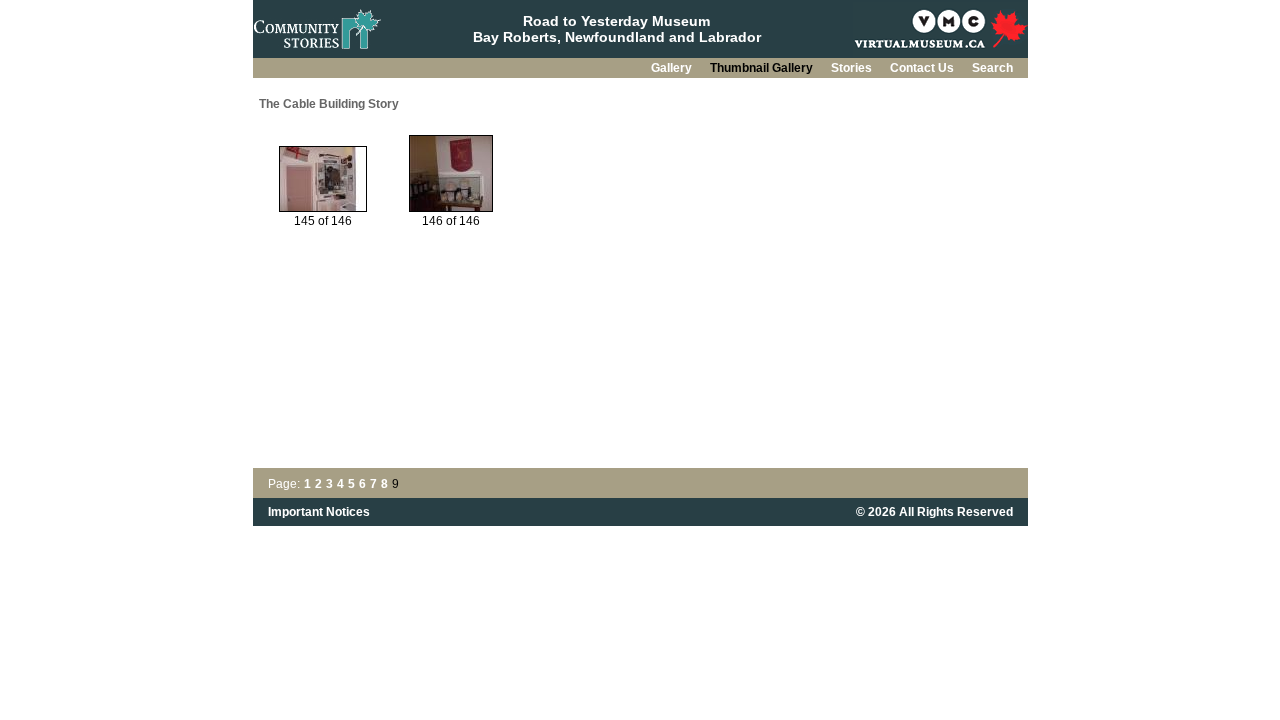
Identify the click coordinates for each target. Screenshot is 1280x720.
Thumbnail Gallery (763, 68)
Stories (853, 68)
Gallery (673, 68)
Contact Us (923, 68)
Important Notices (319, 512)
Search (992, 68)
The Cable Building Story (329, 104)
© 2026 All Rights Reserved (934, 512)
